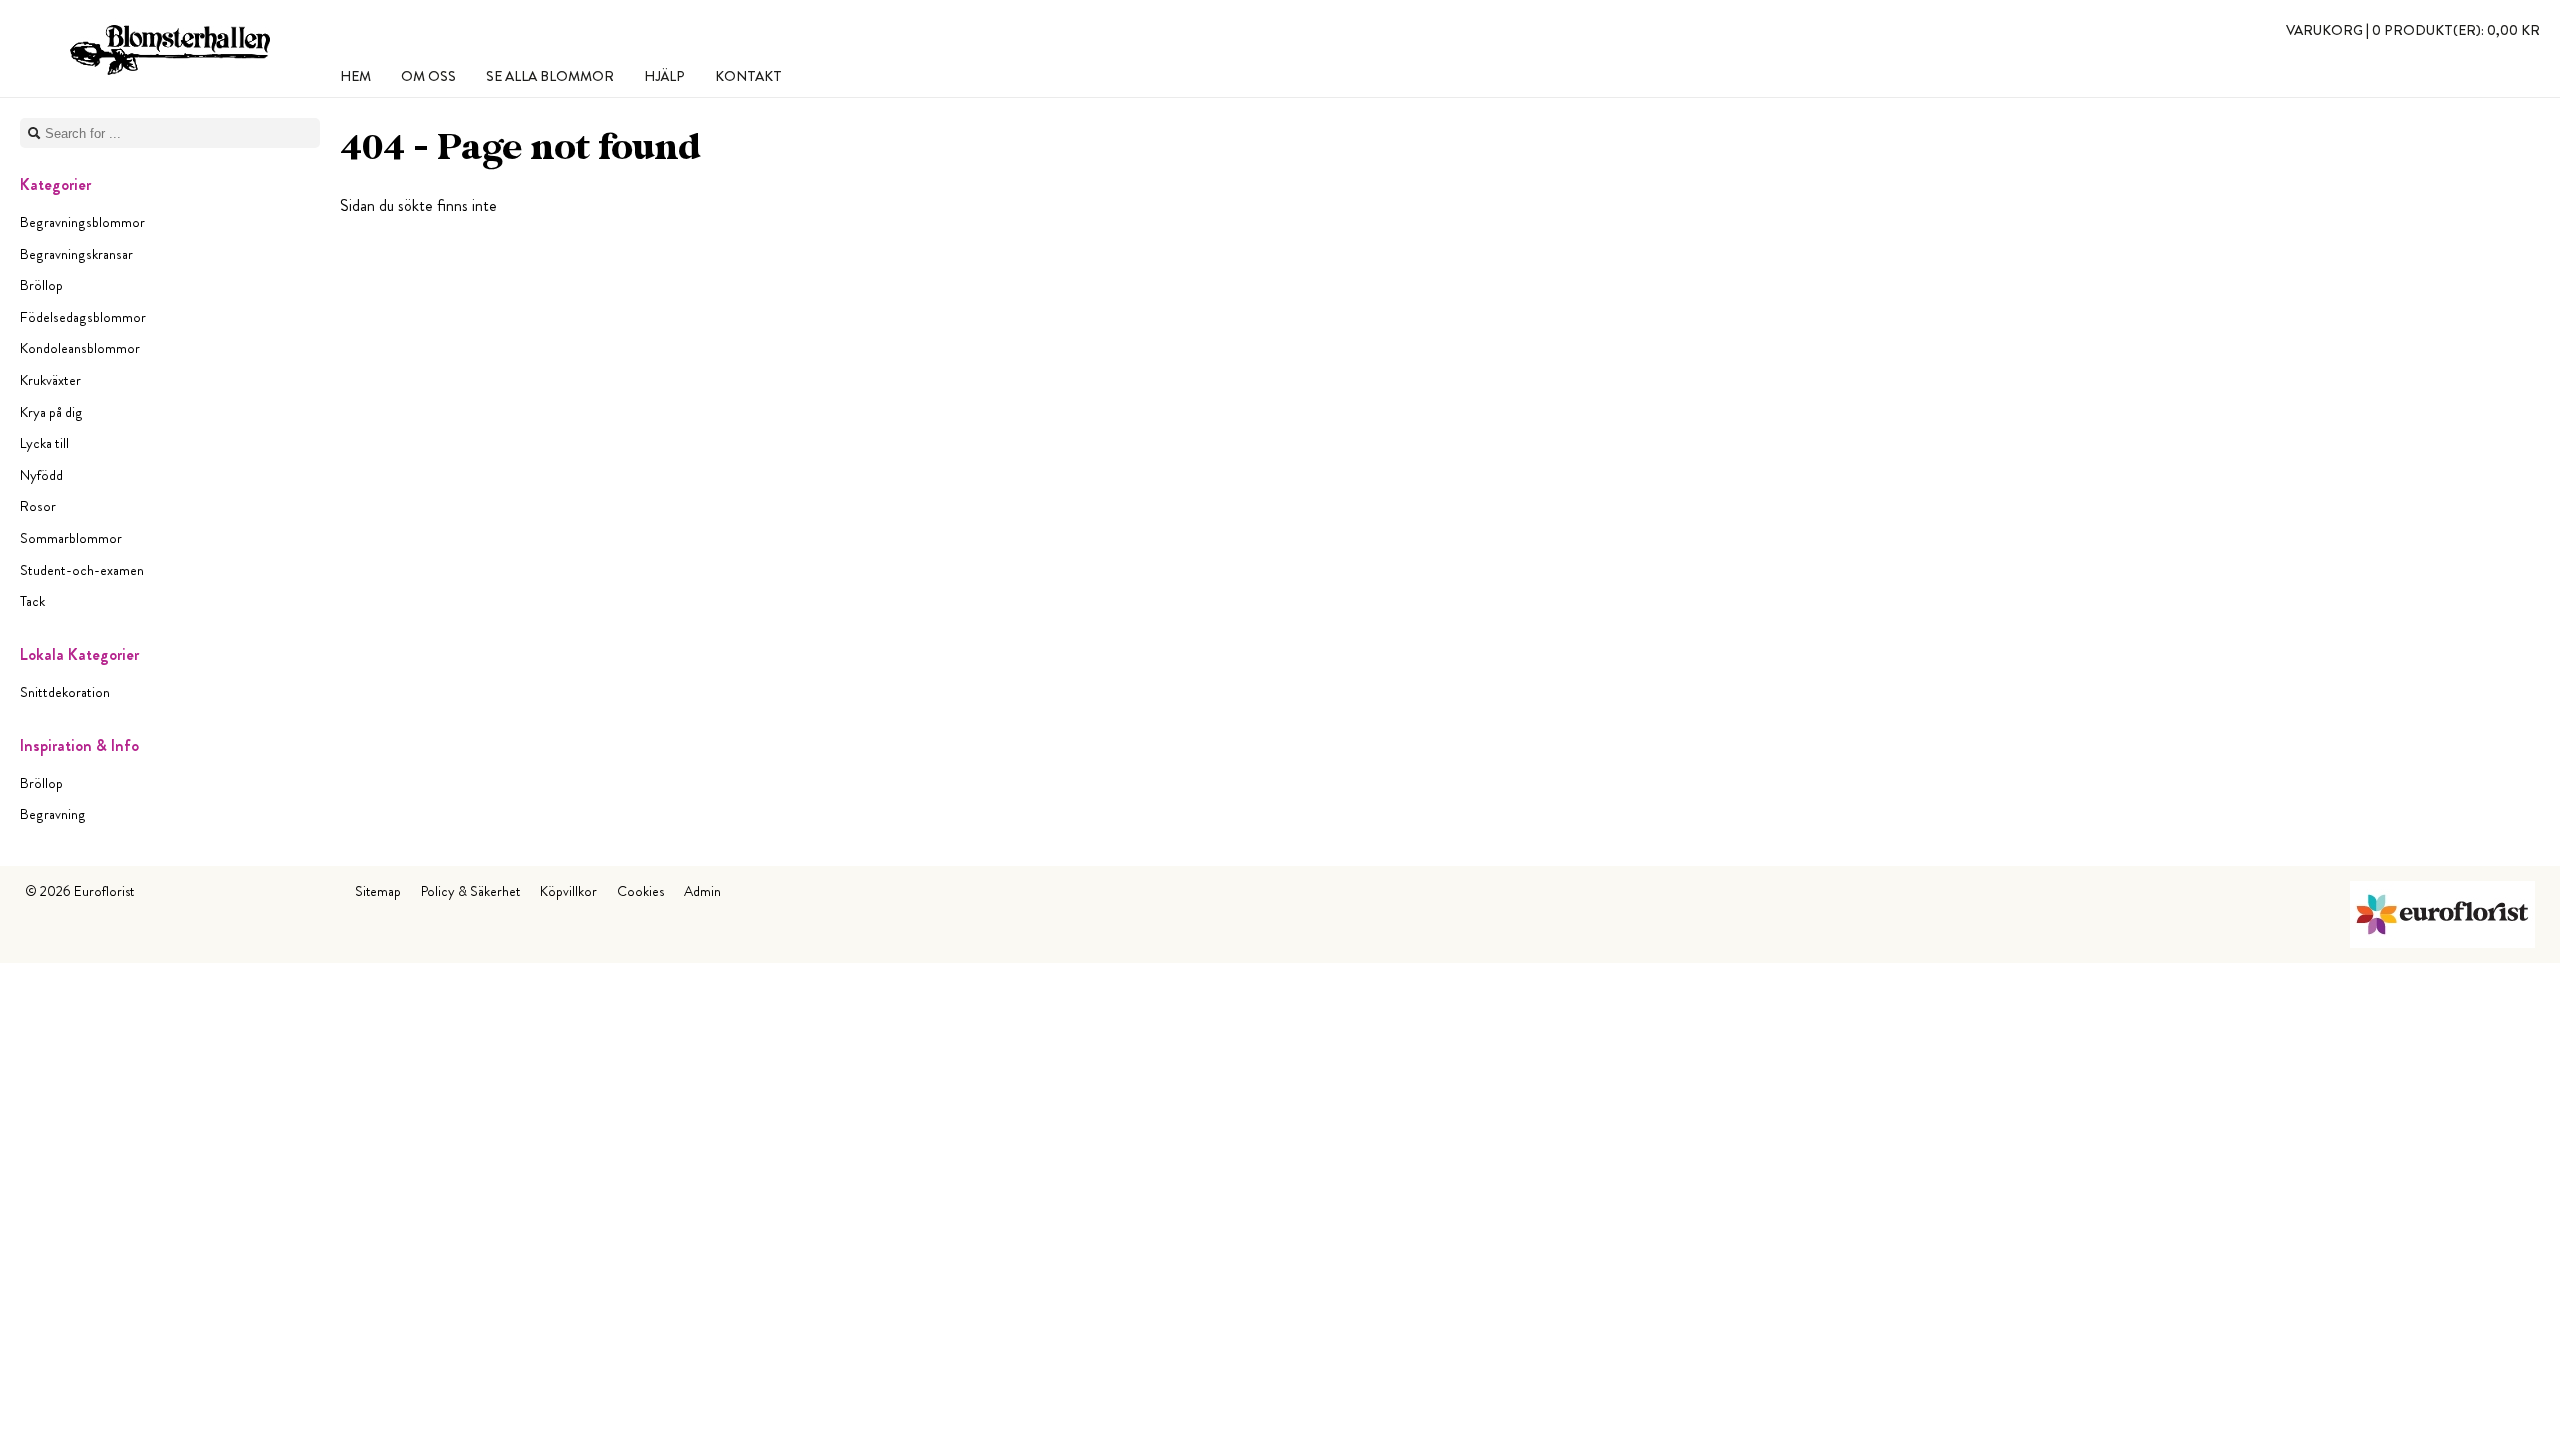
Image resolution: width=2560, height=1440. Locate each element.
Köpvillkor (568, 891)
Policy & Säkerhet (470, 891)
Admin (702, 891)
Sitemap (378, 891)
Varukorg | (2413, 30)
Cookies (640, 891)
